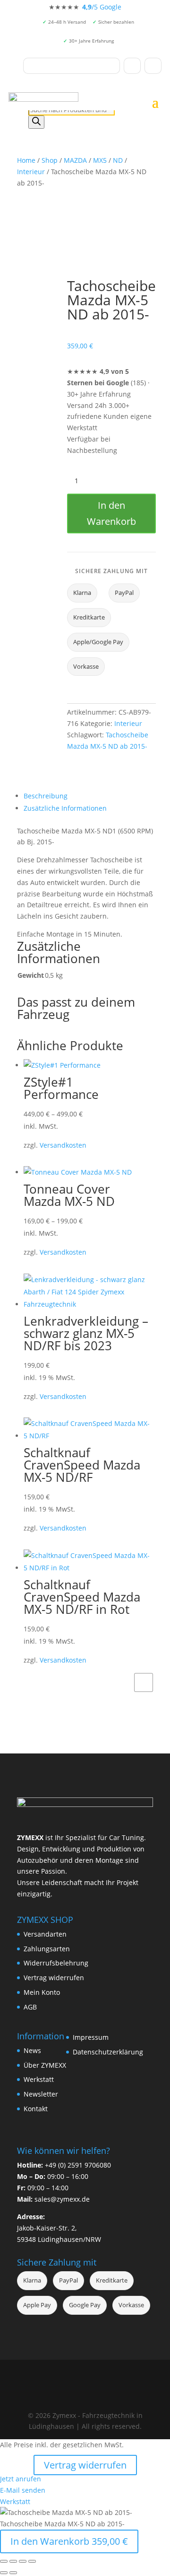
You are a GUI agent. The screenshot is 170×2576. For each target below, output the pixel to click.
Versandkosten (63, 1145)
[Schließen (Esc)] (32, 2561)
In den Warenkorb (111, 513)
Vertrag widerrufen (54, 1978)
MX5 (100, 160)
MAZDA (75, 160)
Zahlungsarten (47, 1949)
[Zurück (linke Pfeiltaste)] (4, 2573)
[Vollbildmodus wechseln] (13, 2561)
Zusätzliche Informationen (65, 808)
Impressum (91, 2037)
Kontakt (36, 2109)
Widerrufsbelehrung (56, 1963)
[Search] (36, 122)
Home (26, 160)
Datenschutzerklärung (108, 2052)
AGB (30, 2007)
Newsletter (41, 2094)
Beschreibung (46, 796)
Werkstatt (39, 2079)
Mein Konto (42, 1992)
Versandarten (45, 1934)
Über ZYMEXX (45, 2065)
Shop (50, 160)
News (32, 2050)
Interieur (31, 172)
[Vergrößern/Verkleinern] (4, 2561)
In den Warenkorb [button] (144, 1682)
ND (118, 160)
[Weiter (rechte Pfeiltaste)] (13, 2573)
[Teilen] (23, 2561)
